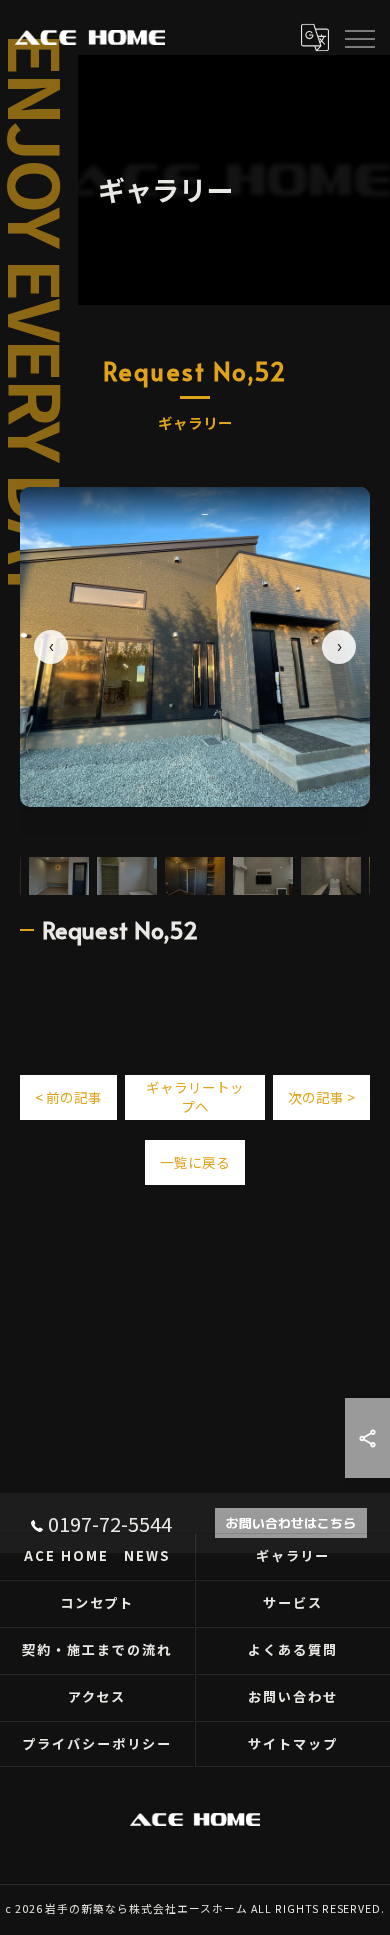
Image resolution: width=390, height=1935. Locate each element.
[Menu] (359, 37)
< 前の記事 (68, 1097)
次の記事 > (321, 1097)
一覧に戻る (195, 1162)
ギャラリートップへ (195, 1096)
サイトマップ (293, 1743)
